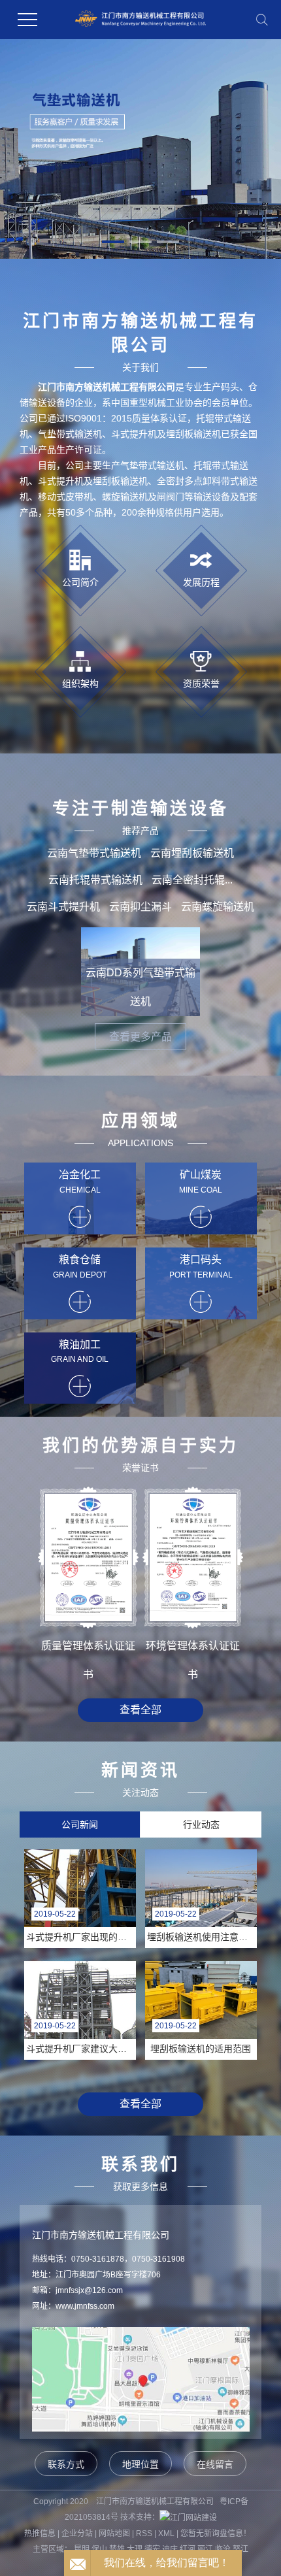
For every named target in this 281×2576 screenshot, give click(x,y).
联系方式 (66, 2464)
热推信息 (40, 2534)
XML (166, 2534)
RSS (144, 2534)
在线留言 (215, 2464)
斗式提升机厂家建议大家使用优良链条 (81, 2049)
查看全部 (140, 1710)
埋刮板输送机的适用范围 (201, 2049)
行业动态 (201, 1825)
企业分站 (77, 2534)
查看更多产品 (140, 1037)
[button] (113, 242)
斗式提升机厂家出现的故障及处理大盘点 (81, 1937)
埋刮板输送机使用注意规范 (202, 1937)
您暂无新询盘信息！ (216, 2534)
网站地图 (114, 2534)
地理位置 (140, 2464)
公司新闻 (80, 1825)
